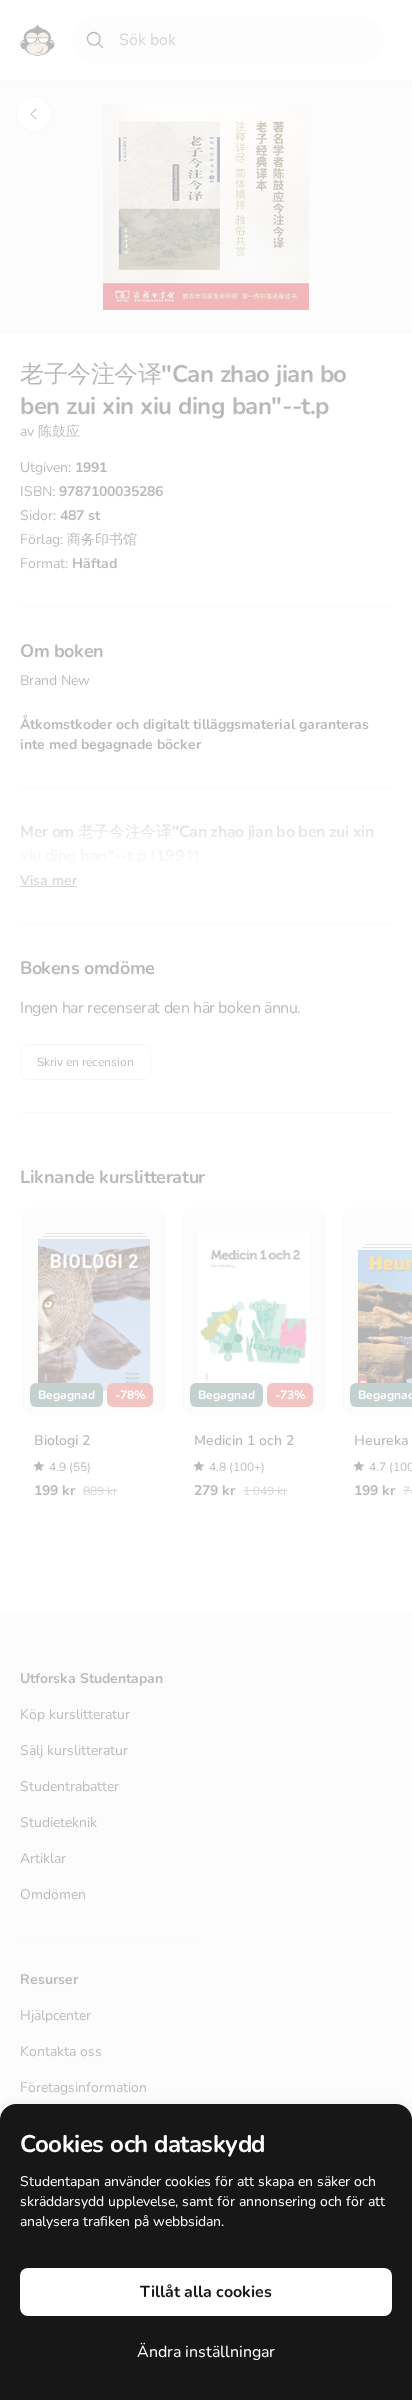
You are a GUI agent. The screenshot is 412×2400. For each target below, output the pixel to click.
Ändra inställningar (206, 2352)
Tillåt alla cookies (206, 2292)
